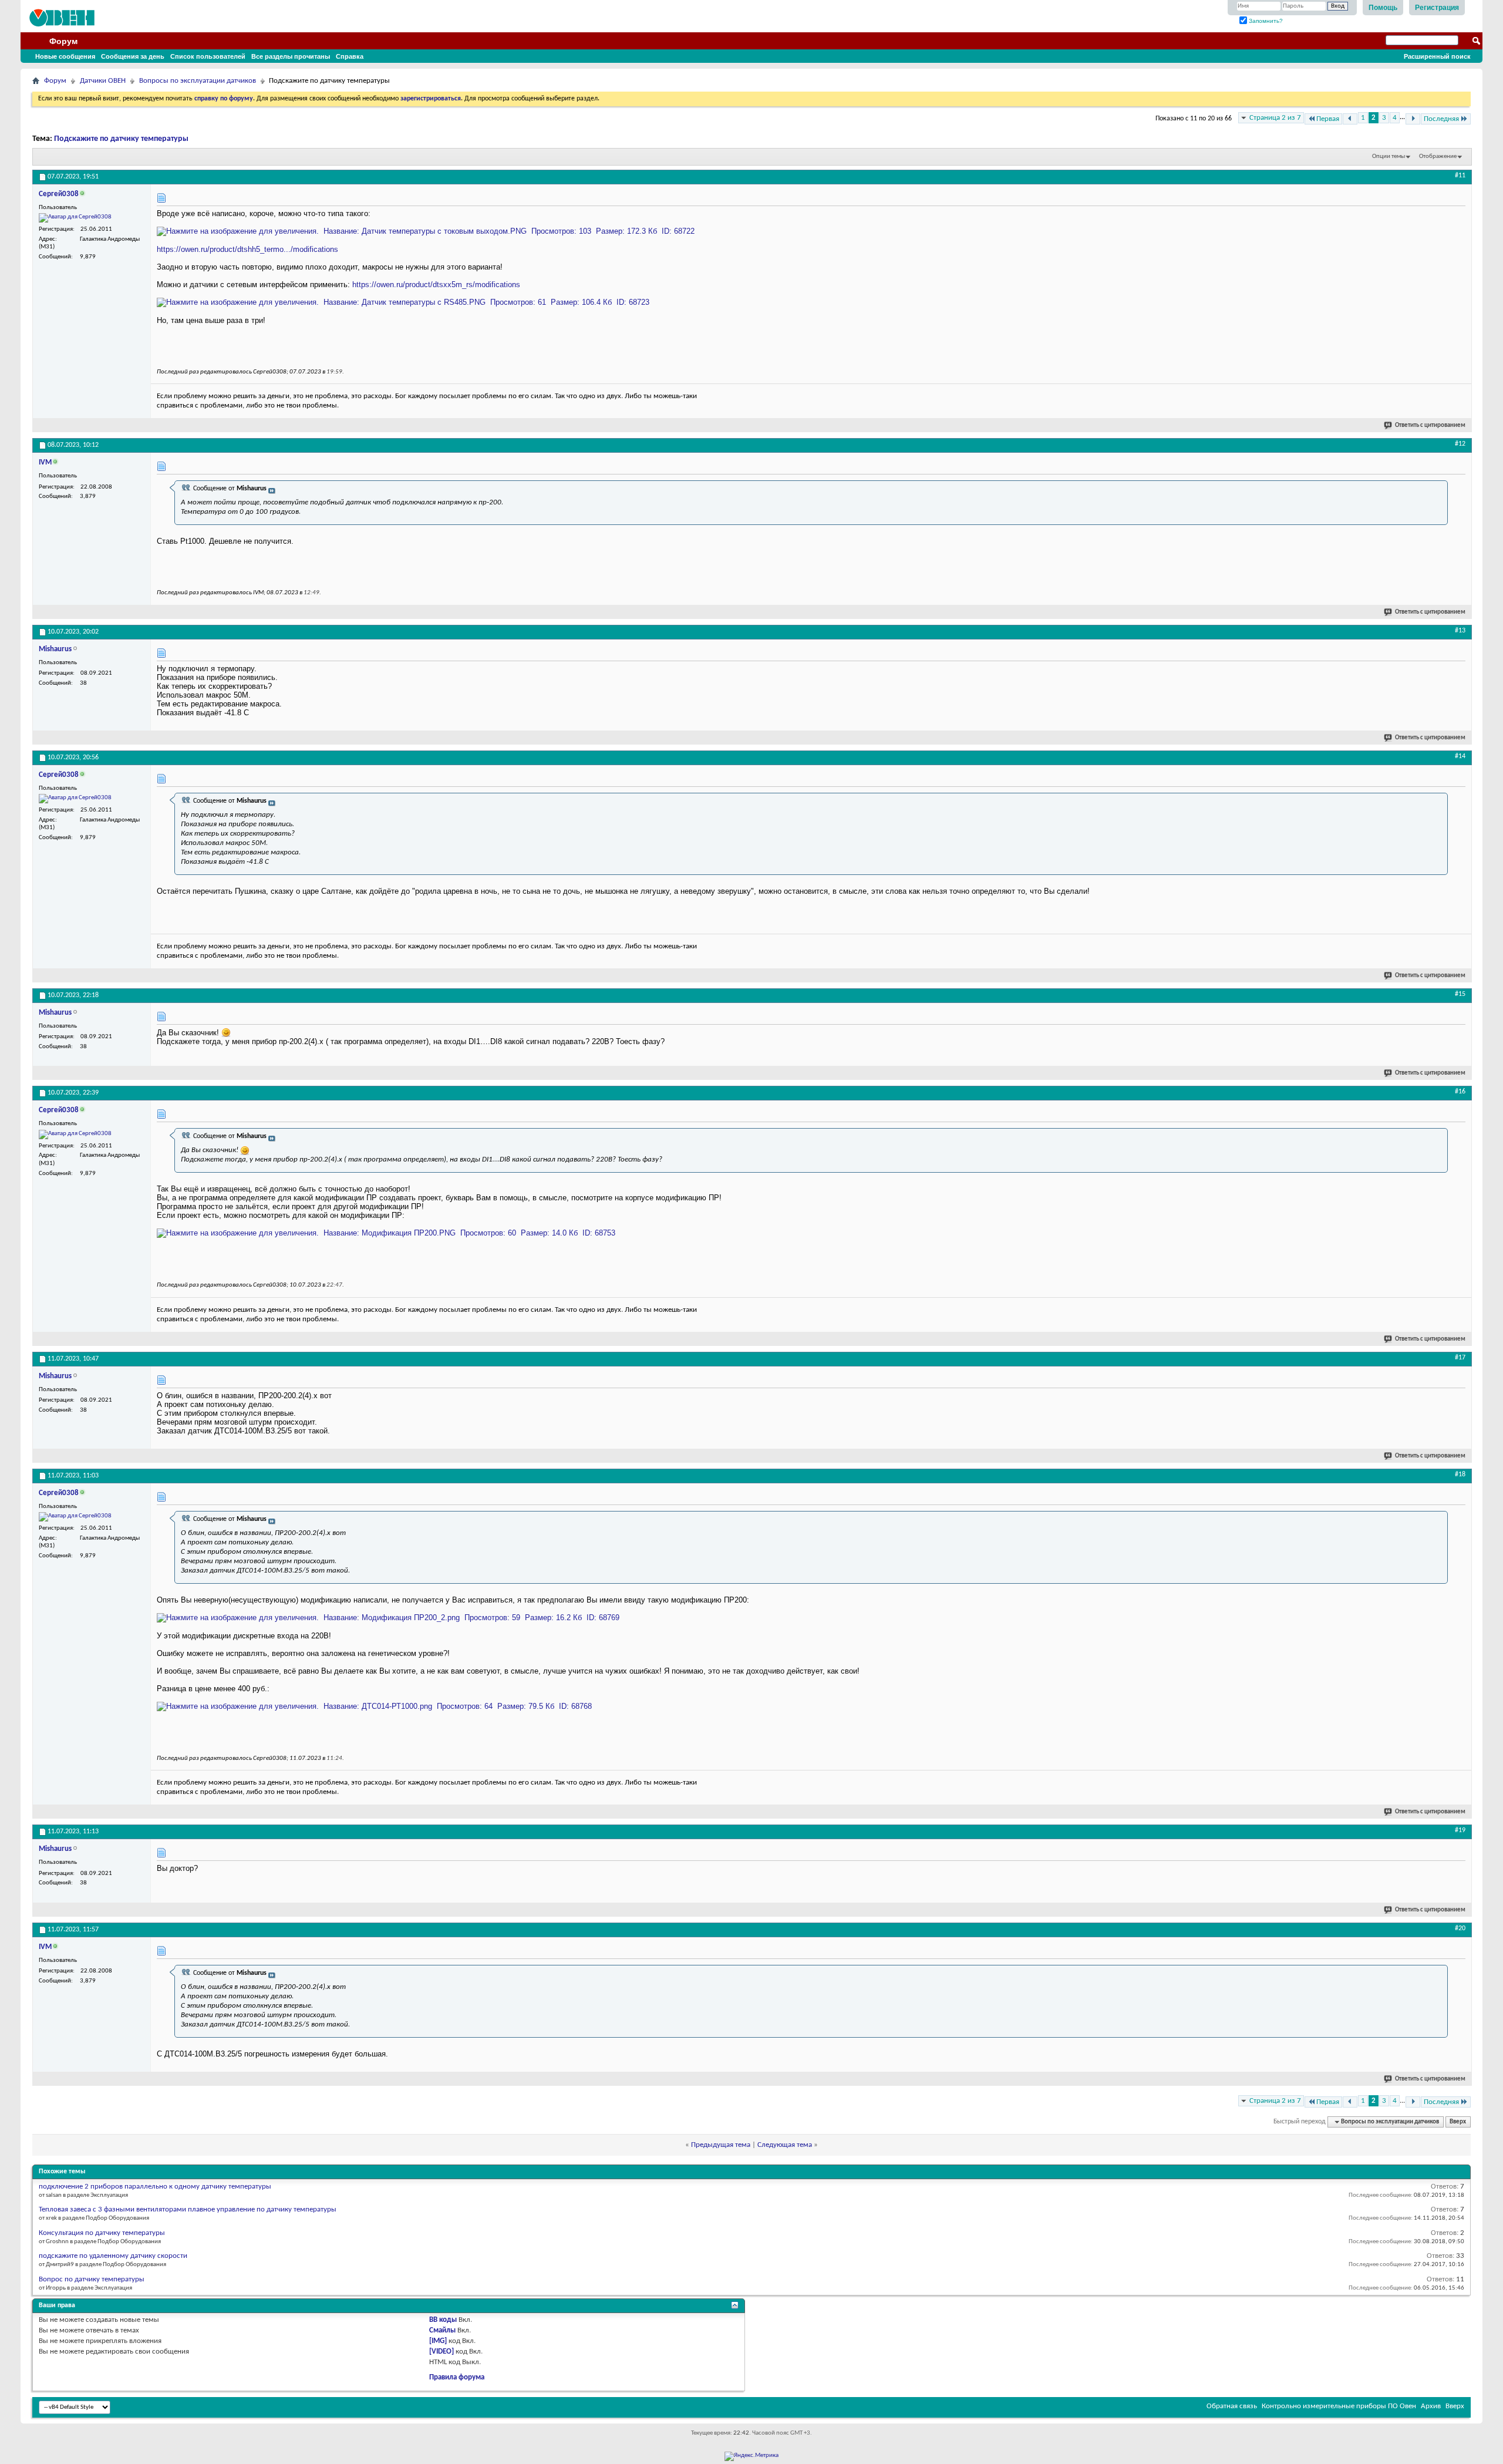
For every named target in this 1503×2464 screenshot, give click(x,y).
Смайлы (442, 2330)
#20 (1460, 1928)
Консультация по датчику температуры (102, 2233)
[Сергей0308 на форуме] (75, 218)
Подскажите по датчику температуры (121, 139)
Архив (1431, 2406)
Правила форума (457, 2377)
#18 (1460, 1475)
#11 (1460, 176)
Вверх (1458, 2122)
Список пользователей (208, 56)
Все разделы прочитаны (291, 56)
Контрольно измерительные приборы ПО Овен (1339, 2406)
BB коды (443, 2320)
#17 (1460, 1358)
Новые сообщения (65, 56)
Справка (350, 56)
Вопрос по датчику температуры (92, 2279)
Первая (1328, 119)
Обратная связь (1232, 2406)
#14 (1460, 756)
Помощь (1383, 8)
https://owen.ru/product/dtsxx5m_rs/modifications (436, 285)
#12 (1460, 444)
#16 (1460, 1092)
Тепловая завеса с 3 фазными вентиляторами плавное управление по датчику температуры (188, 2209)
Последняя (1441, 119)
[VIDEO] (442, 2352)
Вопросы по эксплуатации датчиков (198, 81)
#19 (1460, 1830)
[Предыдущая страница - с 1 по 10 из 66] (1350, 119)
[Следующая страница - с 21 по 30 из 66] (1413, 119)
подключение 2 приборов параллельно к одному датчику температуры (155, 2187)
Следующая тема (785, 2145)
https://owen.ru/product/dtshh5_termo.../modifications (247, 249)
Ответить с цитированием (1430, 425)
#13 (1460, 631)
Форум (63, 41)
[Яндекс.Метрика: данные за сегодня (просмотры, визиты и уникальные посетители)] (751, 2456)
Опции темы (1389, 156)
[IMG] (438, 2341)
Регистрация (1437, 8)
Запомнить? (1265, 21)
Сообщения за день (133, 56)
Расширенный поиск (1437, 56)
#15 (1460, 994)
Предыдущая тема (721, 2145)
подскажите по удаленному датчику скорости (113, 2256)
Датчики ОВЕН (103, 81)
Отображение (1438, 156)
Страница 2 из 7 (1275, 118)
